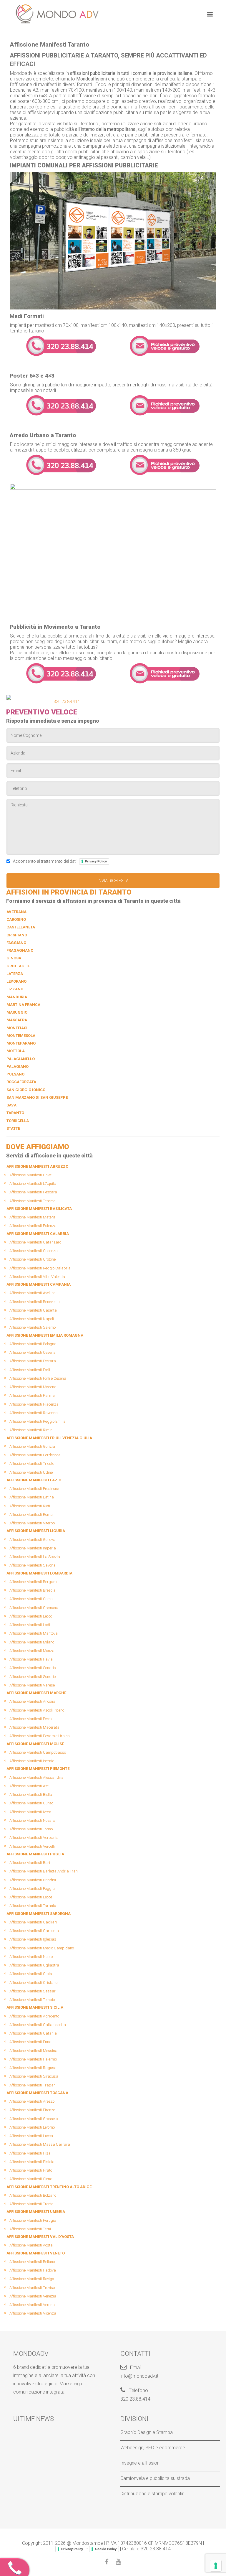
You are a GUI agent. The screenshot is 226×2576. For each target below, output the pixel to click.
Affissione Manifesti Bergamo (34, 1582)
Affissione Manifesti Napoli (32, 1319)
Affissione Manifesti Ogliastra (34, 1965)
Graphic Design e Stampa (147, 2432)
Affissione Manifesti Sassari (33, 1991)
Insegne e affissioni (140, 2463)
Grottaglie (18, 966)
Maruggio (17, 1012)
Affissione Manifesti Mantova (34, 1633)
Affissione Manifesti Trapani (33, 2085)
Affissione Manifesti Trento (31, 2204)
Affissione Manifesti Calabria (38, 1234)
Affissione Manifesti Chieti (31, 1175)
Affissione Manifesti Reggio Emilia (38, 1421)
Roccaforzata (21, 1082)
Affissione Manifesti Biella (31, 1795)
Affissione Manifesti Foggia (32, 1889)
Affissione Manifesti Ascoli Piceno (37, 1710)
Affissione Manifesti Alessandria (36, 1777)
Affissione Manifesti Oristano (33, 1983)
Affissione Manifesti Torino (31, 1829)
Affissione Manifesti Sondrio (33, 1668)
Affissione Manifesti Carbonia (34, 1931)
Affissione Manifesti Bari (30, 1863)
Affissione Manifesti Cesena (33, 1352)
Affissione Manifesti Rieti (30, 1506)
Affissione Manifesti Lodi (30, 1625)
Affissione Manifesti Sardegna (39, 1914)
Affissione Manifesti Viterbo (32, 1523)
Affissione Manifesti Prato (31, 2170)
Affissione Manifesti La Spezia (35, 1557)
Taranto (15, 1113)
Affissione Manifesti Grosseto (34, 2119)
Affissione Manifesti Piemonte (38, 1769)
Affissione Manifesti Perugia (33, 2220)
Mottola (16, 1051)
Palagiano (18, 1067)
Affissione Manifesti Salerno (33, 1327)
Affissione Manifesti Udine (31, 1472)
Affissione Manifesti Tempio (32, 2000)
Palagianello (21, 1059)
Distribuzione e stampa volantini (153, 2494)
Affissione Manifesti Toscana (37, 2093)
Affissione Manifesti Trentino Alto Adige (49, 2187)
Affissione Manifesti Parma (32, 1395)
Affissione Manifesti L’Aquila (33, 1184)
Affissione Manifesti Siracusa (34, 2076)
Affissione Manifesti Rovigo (32, 2279)
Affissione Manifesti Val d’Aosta (40, 2237)
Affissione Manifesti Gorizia (32, 1446)
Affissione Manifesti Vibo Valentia (37, 1277)
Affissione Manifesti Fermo (31, 1719)
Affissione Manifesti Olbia (31, 1974)
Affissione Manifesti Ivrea (30, 1812)
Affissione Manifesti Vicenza (33, 2313)
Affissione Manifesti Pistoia (32, 2162)
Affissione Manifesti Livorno (32, 2127)
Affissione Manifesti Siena (31, 2179)
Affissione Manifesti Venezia (33, 2296)
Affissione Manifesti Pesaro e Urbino (39, 1736)
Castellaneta (21, 927)
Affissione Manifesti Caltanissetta (38, 2025)
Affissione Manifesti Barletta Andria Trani (44, 1871)
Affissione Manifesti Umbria (36, 2212)
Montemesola (21, 1036)
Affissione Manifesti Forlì (30, 1370)
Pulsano (15, 1074)
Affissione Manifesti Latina (32, 1497)
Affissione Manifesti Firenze (32, 2110)
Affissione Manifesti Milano (32, 1642)
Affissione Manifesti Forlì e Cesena (38, 1378)
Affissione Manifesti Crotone (33, 1259)
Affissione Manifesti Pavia (31, 1659)
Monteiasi (17, 1028)
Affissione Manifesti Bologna (33, 1344)
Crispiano (17, 935)
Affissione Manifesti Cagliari (33, 1922)
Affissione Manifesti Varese (32, 1685)
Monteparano (21, 1043)
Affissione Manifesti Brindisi (33, 1880)
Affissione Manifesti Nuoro (31, 1957)
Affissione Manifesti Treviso (32, 2288)
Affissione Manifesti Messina (33, 2051)
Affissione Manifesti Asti (29, 1786)
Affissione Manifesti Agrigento (34, 2016)
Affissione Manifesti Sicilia (35, 2007)
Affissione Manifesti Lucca (31, 2136)
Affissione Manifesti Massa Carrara (40, 2144)
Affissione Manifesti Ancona (32, 1701)
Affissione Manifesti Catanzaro (35, 1242)
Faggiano (16, 943)
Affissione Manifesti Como (31, 1599)
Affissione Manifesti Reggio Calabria (40, 1268)
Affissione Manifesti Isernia (32, 1761)
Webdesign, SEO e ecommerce (153, 2448)
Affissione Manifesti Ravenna (34, 1413)
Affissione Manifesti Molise (35, 1744)
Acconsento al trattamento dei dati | (59, 861)
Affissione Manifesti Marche (36, 1693)
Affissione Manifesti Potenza (33, 1226)
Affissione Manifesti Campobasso (38, 1752)
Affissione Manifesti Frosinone (34, 1489)
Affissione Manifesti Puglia (35, 1854)
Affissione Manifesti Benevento (34, 1302)
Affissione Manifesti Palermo (33, 2059)
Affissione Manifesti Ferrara (33, 1361)
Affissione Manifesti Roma (31, 1515)
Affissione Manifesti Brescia (33, 1590)
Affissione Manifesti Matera (32, 1217)
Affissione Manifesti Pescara (33, 1192)
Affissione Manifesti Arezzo (32, 2101)
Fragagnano (20, 950)
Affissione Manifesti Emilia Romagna (45, 1335)
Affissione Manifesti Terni (30, 2229)
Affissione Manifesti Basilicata (39, 1209)
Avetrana (16, 912)
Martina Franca (23, 1005)
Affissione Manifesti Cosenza (34, 1251)
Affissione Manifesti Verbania (34, 1838)
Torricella (18, 1121)
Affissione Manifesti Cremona (34, 1608)
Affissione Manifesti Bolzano (33, 2195)
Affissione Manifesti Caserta (33, 1310)
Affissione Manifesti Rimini (31, 1430)
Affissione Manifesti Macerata (34, 1727)
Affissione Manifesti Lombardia (39, 1573)
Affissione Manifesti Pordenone (35, 1455)
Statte (13, 1128)
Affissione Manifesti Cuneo (31, 1803)
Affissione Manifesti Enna (30, 2042)
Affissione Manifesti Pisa (30, 2153)
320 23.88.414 (67, 701)
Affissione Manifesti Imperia (33, 1548)
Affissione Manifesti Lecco (31, 1616)
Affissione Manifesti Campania (39, 1284)
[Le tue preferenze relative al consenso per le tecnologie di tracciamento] (216, 2566)
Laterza (15, 974)
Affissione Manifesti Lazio (34, 1480)
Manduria (17, 997)
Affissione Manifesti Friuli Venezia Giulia (49, 1438)
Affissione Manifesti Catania (33, 2033)
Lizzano (15, 989)
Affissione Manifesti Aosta (31, 2245)
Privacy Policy (96, 861)
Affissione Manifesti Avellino (32, 1293)
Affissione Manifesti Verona (32, 2305)
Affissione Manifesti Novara (32, 1820)
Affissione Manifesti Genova (32, 1540)
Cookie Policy (106, 2549)
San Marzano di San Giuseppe (37, 1097)
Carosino (16, 919)
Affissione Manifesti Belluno (32, 2262)
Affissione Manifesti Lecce (31, 1897)
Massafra (17, 1020)
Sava (11, 1105)
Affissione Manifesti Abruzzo (37, 1166)
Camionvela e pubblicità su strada (155, 2478)
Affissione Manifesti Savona (33, 1565)
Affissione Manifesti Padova (33, 2270)
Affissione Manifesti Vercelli (32, 1846)
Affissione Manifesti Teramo (32, 1201)
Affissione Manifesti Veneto (36, 2253)
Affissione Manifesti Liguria (36, 1531)
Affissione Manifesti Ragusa (33, 2068)
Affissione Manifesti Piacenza (34, 1404)
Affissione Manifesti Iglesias (33, 1939)
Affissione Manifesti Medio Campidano (42, 1948)
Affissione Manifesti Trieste (32, 1464)
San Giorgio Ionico (26, 1090)
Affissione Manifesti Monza (32, 1651)
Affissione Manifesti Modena (33, 1387)
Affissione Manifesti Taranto (33, 1906)
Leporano (16, 981)
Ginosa (14, 958)
